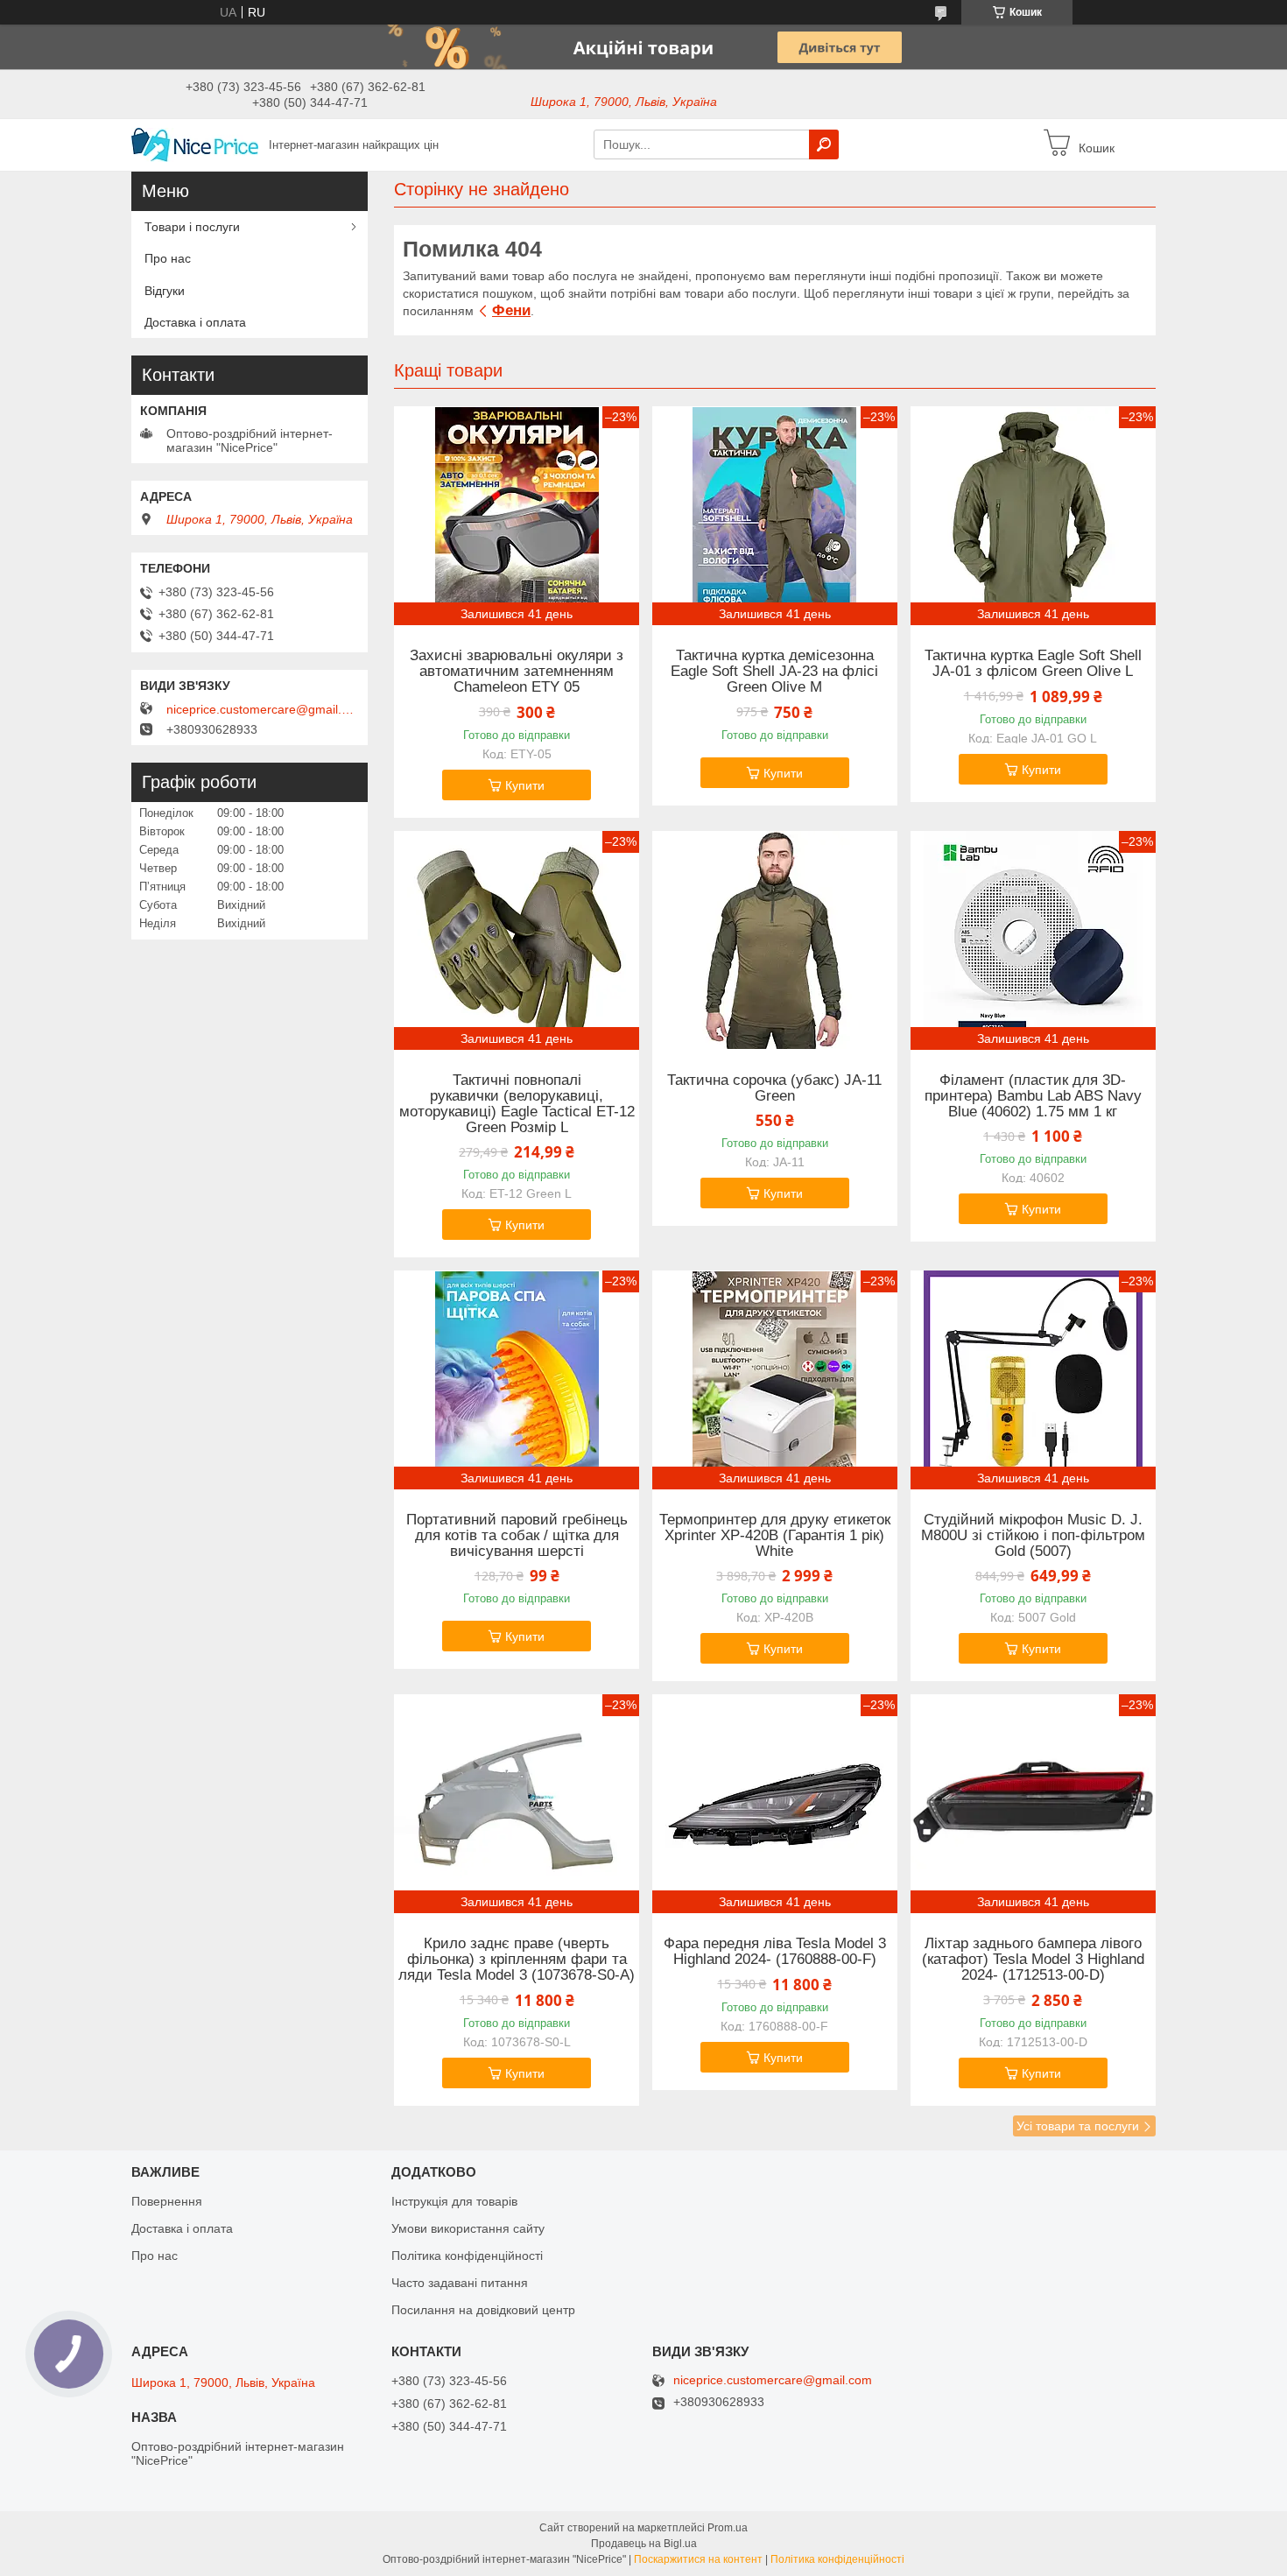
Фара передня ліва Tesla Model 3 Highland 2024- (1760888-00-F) (775, 1952)
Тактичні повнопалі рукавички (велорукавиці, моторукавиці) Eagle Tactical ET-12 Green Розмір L (517, 1104)
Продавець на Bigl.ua (644, 2544)
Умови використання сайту (468, 2228)
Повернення (167, 2201)
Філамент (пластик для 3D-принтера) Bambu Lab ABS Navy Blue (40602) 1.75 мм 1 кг (1033, 1096)
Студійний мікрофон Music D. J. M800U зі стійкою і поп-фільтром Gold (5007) (1033, 1536)
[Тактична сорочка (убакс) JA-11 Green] (775, 940)
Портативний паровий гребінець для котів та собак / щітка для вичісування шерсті (517, 1536)
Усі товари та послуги (1078, 2126)
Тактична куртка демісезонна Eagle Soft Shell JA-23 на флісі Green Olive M (774, 672)
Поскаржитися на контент (698, 2559)
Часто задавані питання (460, 2283)
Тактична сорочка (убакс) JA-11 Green (774, 1088)
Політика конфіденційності (467, 2256)
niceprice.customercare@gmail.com (263, 709)
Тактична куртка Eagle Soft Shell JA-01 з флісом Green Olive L (1033, 664)
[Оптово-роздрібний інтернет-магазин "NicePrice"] (195, 144)
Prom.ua (728, 2528)
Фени (511, 310)
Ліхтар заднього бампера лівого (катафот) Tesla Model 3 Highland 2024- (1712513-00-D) (1033, 1960)
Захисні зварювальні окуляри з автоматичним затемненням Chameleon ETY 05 (517, 672)
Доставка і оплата (195, 322)
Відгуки (165, 291)
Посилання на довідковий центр (483, 2310)
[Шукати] (824, 144)
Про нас (168, 258)
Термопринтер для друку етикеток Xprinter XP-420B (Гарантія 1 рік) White (775, 1536)
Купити (525, 785)
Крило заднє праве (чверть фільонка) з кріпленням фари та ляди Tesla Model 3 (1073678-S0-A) (517, 1960)
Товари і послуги (192, 227)
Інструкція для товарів (454, 2201)
